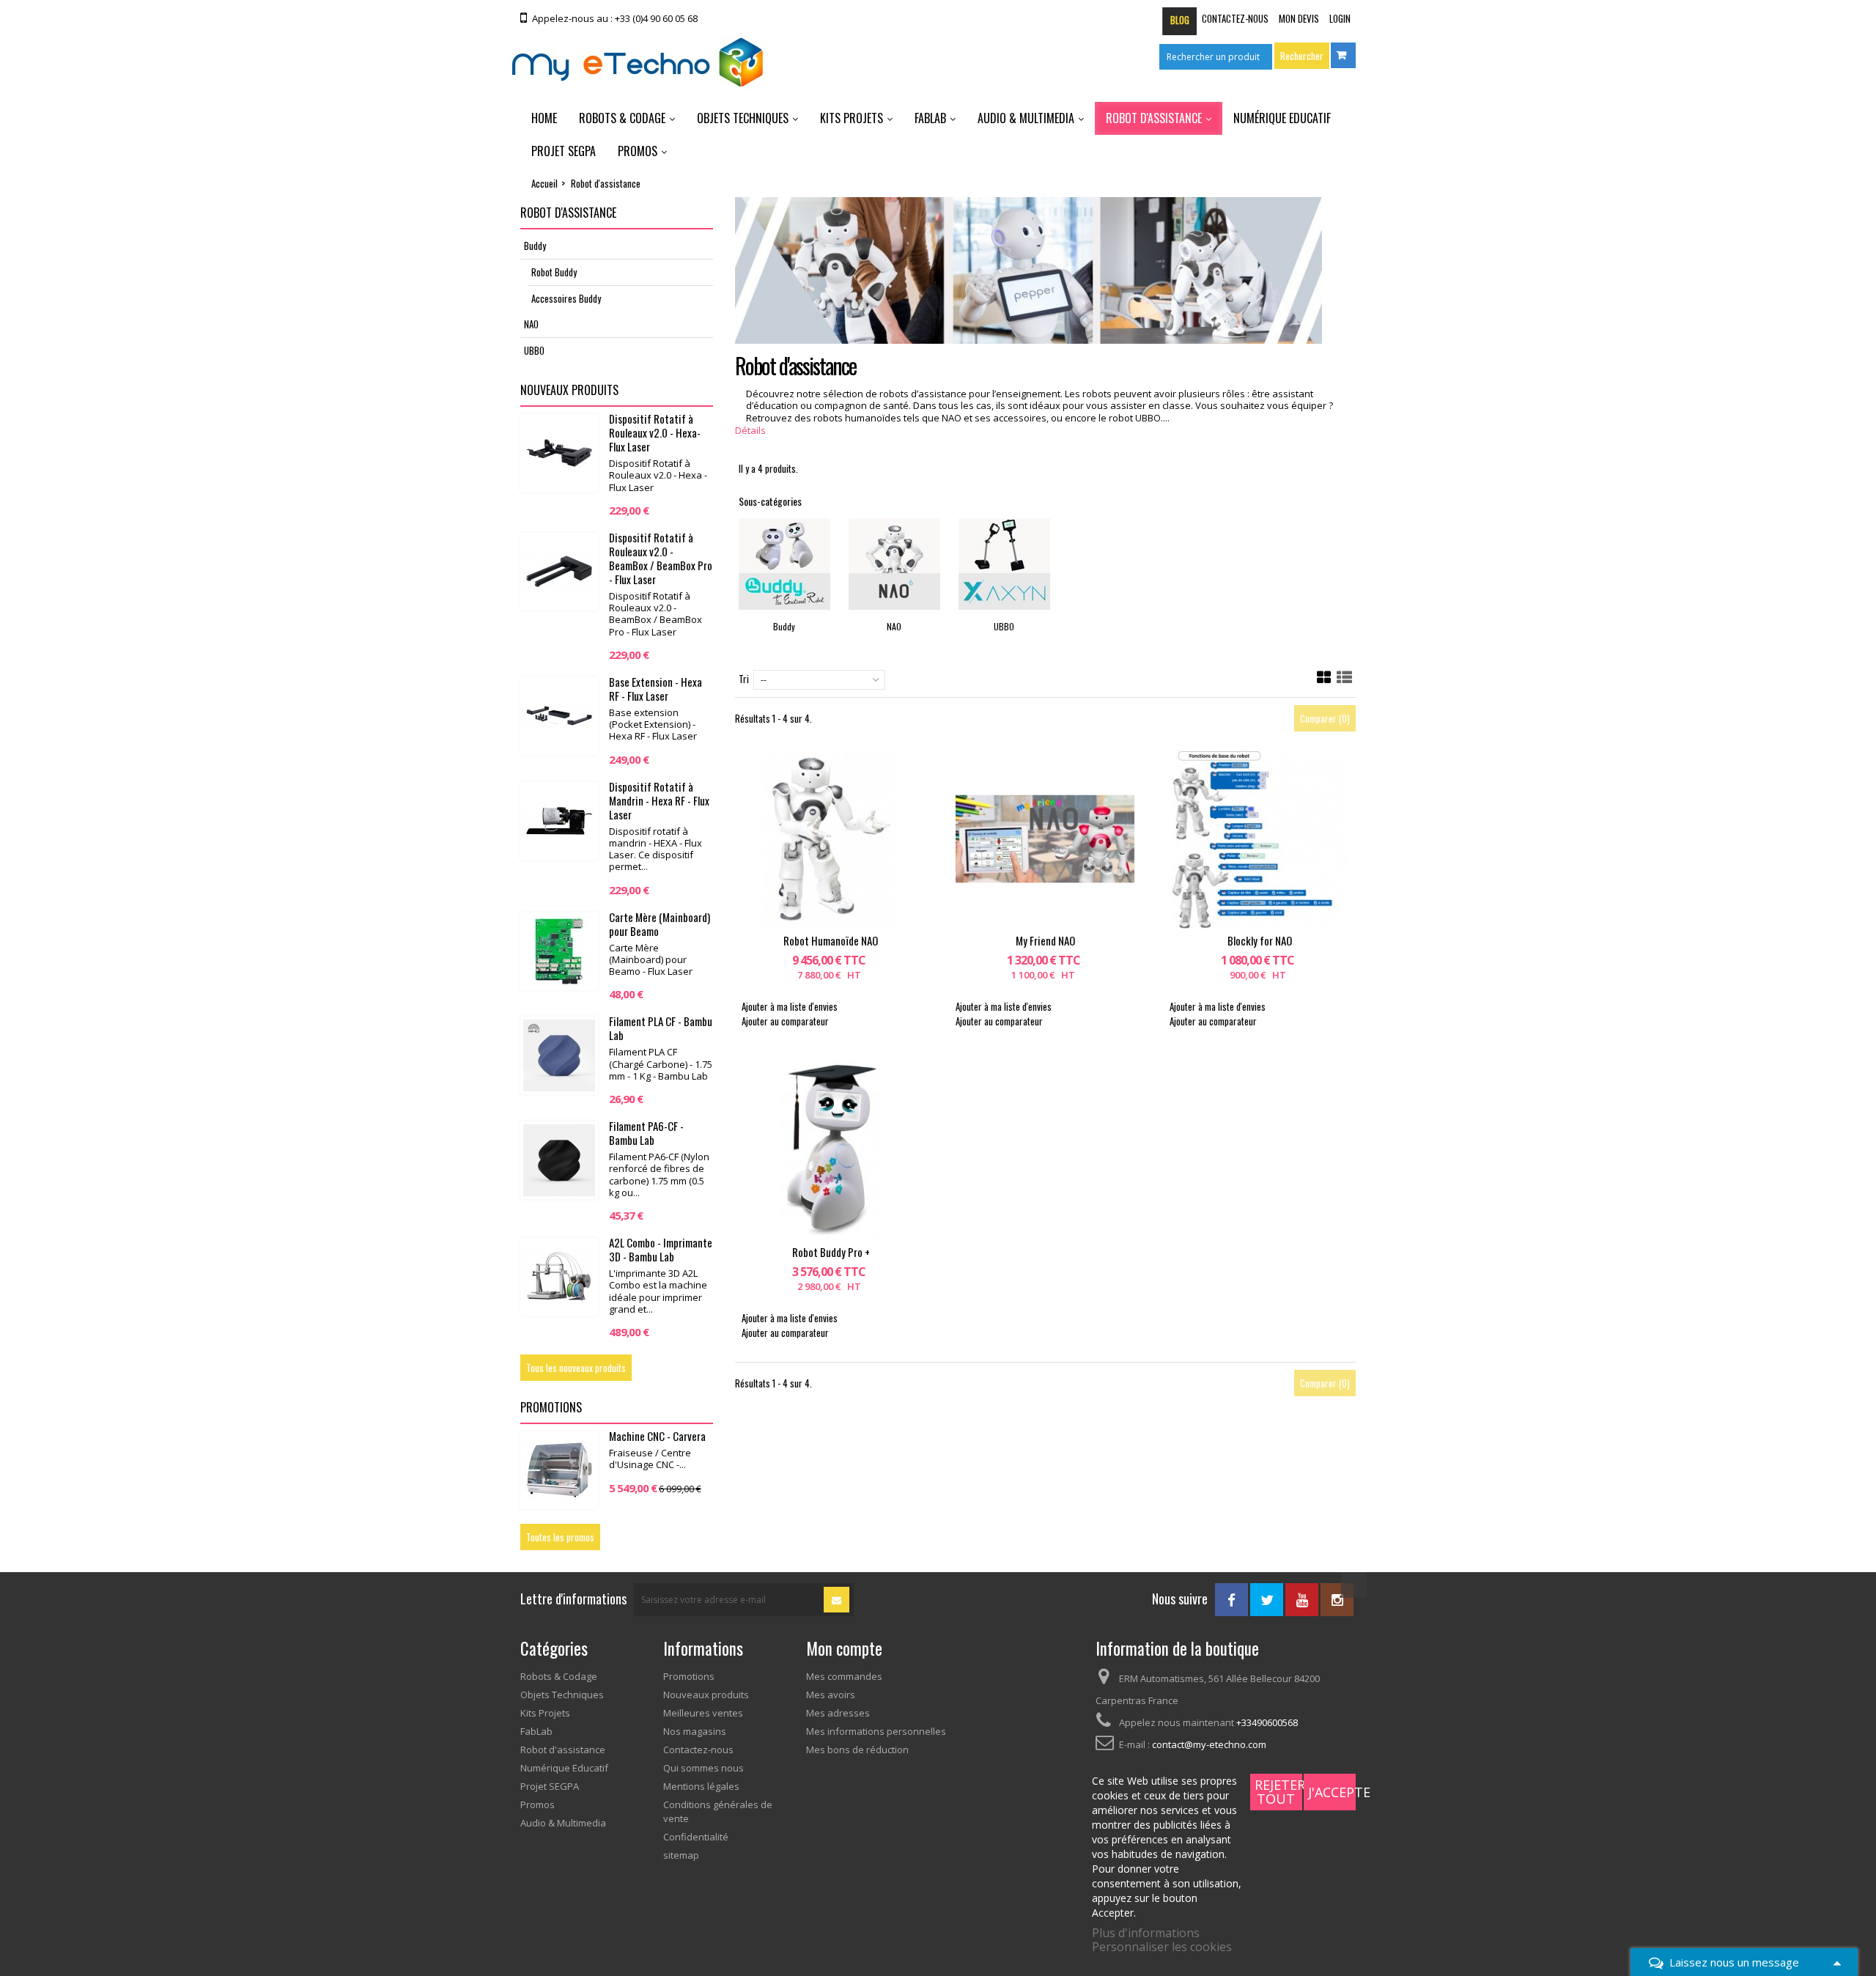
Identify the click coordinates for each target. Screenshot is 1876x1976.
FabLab (930, 118)
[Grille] (1324, 678)
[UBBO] (1004, 564)
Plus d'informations (1146, 1933)
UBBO (534, 350)
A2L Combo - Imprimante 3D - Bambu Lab (661, 1249)
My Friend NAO (1045, 940)
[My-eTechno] (638, 63)
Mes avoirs (831, 1695)
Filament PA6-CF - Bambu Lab (646, 1133)
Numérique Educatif (1282, 118)
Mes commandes (844, 1676)
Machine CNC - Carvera (657, 1436)
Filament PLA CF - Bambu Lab (661, 1028)
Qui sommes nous (703, 1768)
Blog (1180, 20)
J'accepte (1332, 1792)
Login (1340, 18)
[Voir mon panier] (1343, 55)
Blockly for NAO (1260, 940)
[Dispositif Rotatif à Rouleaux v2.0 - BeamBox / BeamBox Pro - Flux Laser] (559, 572)
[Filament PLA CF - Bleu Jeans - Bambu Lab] (559, 1055)
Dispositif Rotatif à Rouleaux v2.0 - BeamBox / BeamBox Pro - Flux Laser (661, 558)
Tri (744, 679)
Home (544, 118)
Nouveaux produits (569, 390)
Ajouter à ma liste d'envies (790, 1006)
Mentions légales (701, 1786)
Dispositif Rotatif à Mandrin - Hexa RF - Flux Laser (659, 800)
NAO (531, 324)
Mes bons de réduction (857, 1750)
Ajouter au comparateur (785, 1021)
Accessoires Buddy (566, 298)
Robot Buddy (554, 272)
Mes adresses (838, 1713)
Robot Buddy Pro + (831, 1252)
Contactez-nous (1235, 18)
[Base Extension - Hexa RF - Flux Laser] (559, 716)
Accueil (544, 183)
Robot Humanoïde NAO (831, 940)
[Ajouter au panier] (808, 839)
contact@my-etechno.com (1209, 1744)
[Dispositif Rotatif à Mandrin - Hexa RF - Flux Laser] (559, 821)
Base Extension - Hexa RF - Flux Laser (656, 689)
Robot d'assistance (1154, 118)
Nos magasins (695, 1731)
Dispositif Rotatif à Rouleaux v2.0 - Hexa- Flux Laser (655, 432)
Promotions (551, 1407)
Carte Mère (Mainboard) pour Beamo (660, 924)
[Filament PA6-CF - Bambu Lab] (559, 1160)
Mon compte (844, 1648)
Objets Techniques (743, 118)
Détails (750, 430)
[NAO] (894, 564)
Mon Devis (1299, 18)
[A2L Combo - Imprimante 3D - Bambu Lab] (559, 1277)
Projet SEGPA (564, 151)
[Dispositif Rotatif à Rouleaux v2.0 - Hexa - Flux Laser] (559, 453)
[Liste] (1344, 678)
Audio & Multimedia (1026, 118)
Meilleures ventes (703, 1713)
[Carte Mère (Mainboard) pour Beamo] (559, 951)
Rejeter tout (1278, 1792)
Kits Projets (852, 118)
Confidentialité (696, 1837)
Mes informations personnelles (876, 1731)
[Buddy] (784, 564)
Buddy (535, 246)
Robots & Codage (622, 118)
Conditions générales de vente (718, 1811)
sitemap (681, 1855)
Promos (638, 151)
